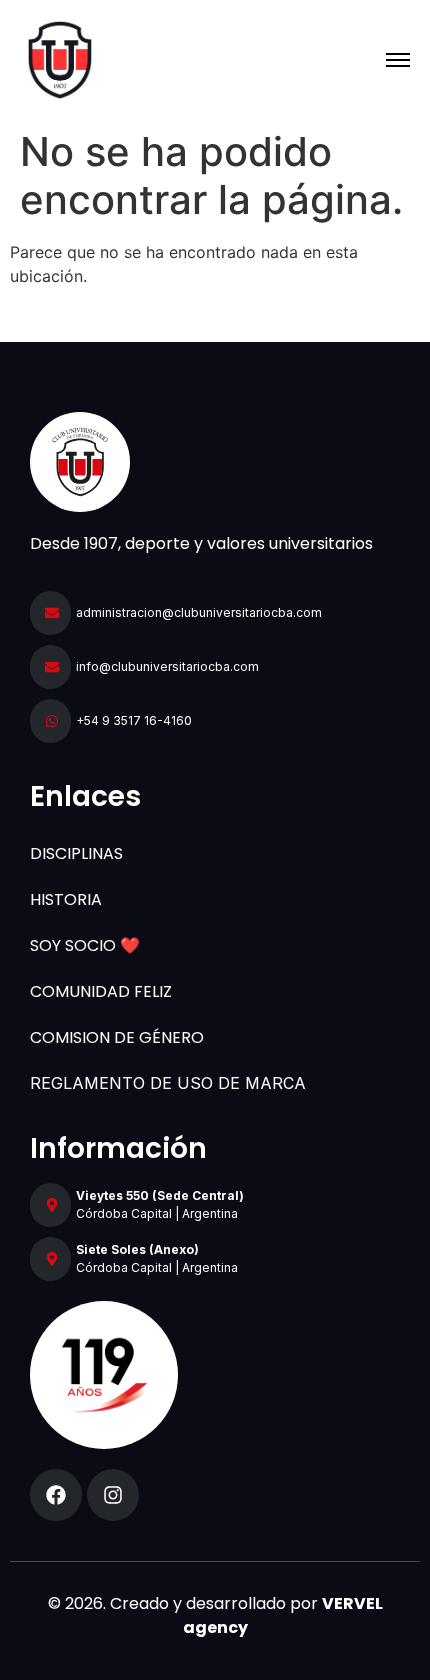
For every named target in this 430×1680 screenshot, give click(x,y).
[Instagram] (113, 1495)
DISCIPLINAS (76, 853)
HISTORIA (66, 899)
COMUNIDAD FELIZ (101, 991)
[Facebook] (56, 1495)
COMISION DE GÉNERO (117, 1037)
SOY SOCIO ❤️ (85, 945)
